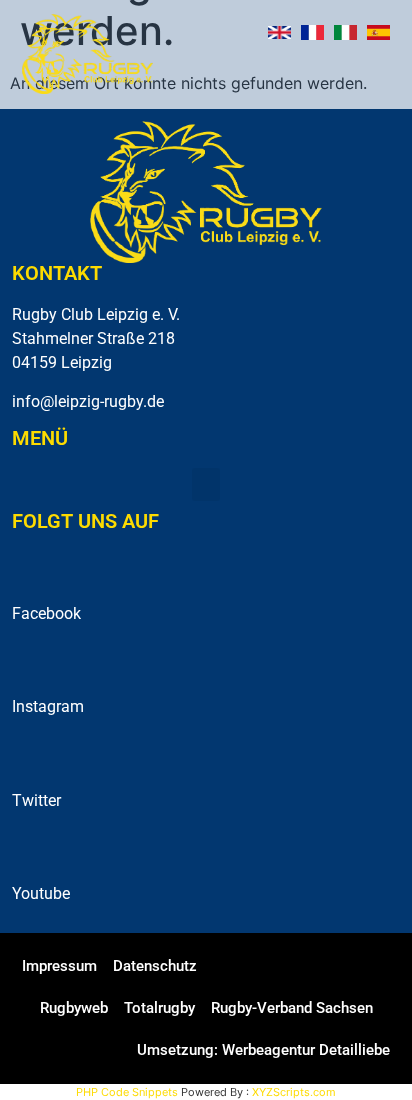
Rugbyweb (74, 1008)
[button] (381, 76)
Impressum (59, 966)
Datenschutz (155, 966)
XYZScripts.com (294, 1092)
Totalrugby (159, 1008)
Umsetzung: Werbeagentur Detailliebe (263, 1050)
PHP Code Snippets (127, 1092)
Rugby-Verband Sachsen (292, 1008)
